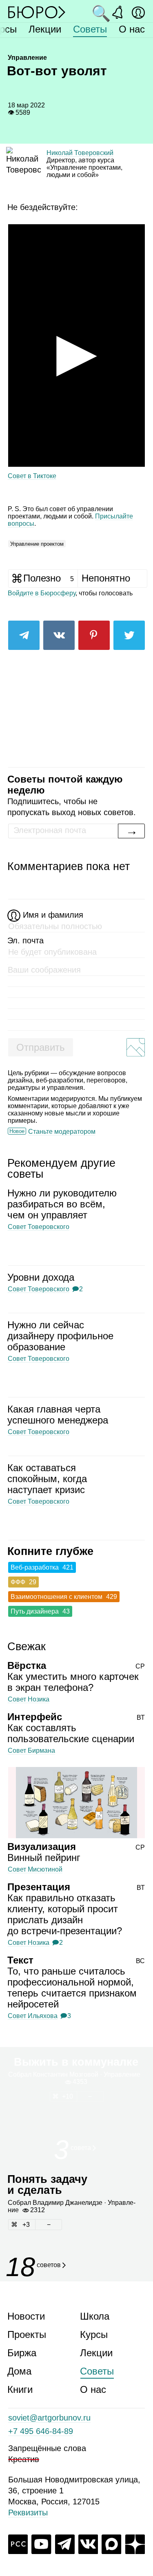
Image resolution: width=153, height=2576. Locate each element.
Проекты (27, 2334)
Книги (20, 2389)
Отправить (41, 1047)
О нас (132, 29)
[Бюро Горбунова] (37, 12)
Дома (19, 2371)
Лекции (45, 29)
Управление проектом (37, 544)
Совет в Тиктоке (32, 476)
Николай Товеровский (80, 153)
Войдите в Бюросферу (42, 593)
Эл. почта (25, 940)
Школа (95, 2316)
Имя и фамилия (53, 915)
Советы (90, 29)
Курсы (94, 2334)
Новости (26, 2316)
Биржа (22, 2353)
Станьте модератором (62, 1132)
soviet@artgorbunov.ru (49, 2418)
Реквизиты (28, 2513)
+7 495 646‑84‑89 (41, 2431)
